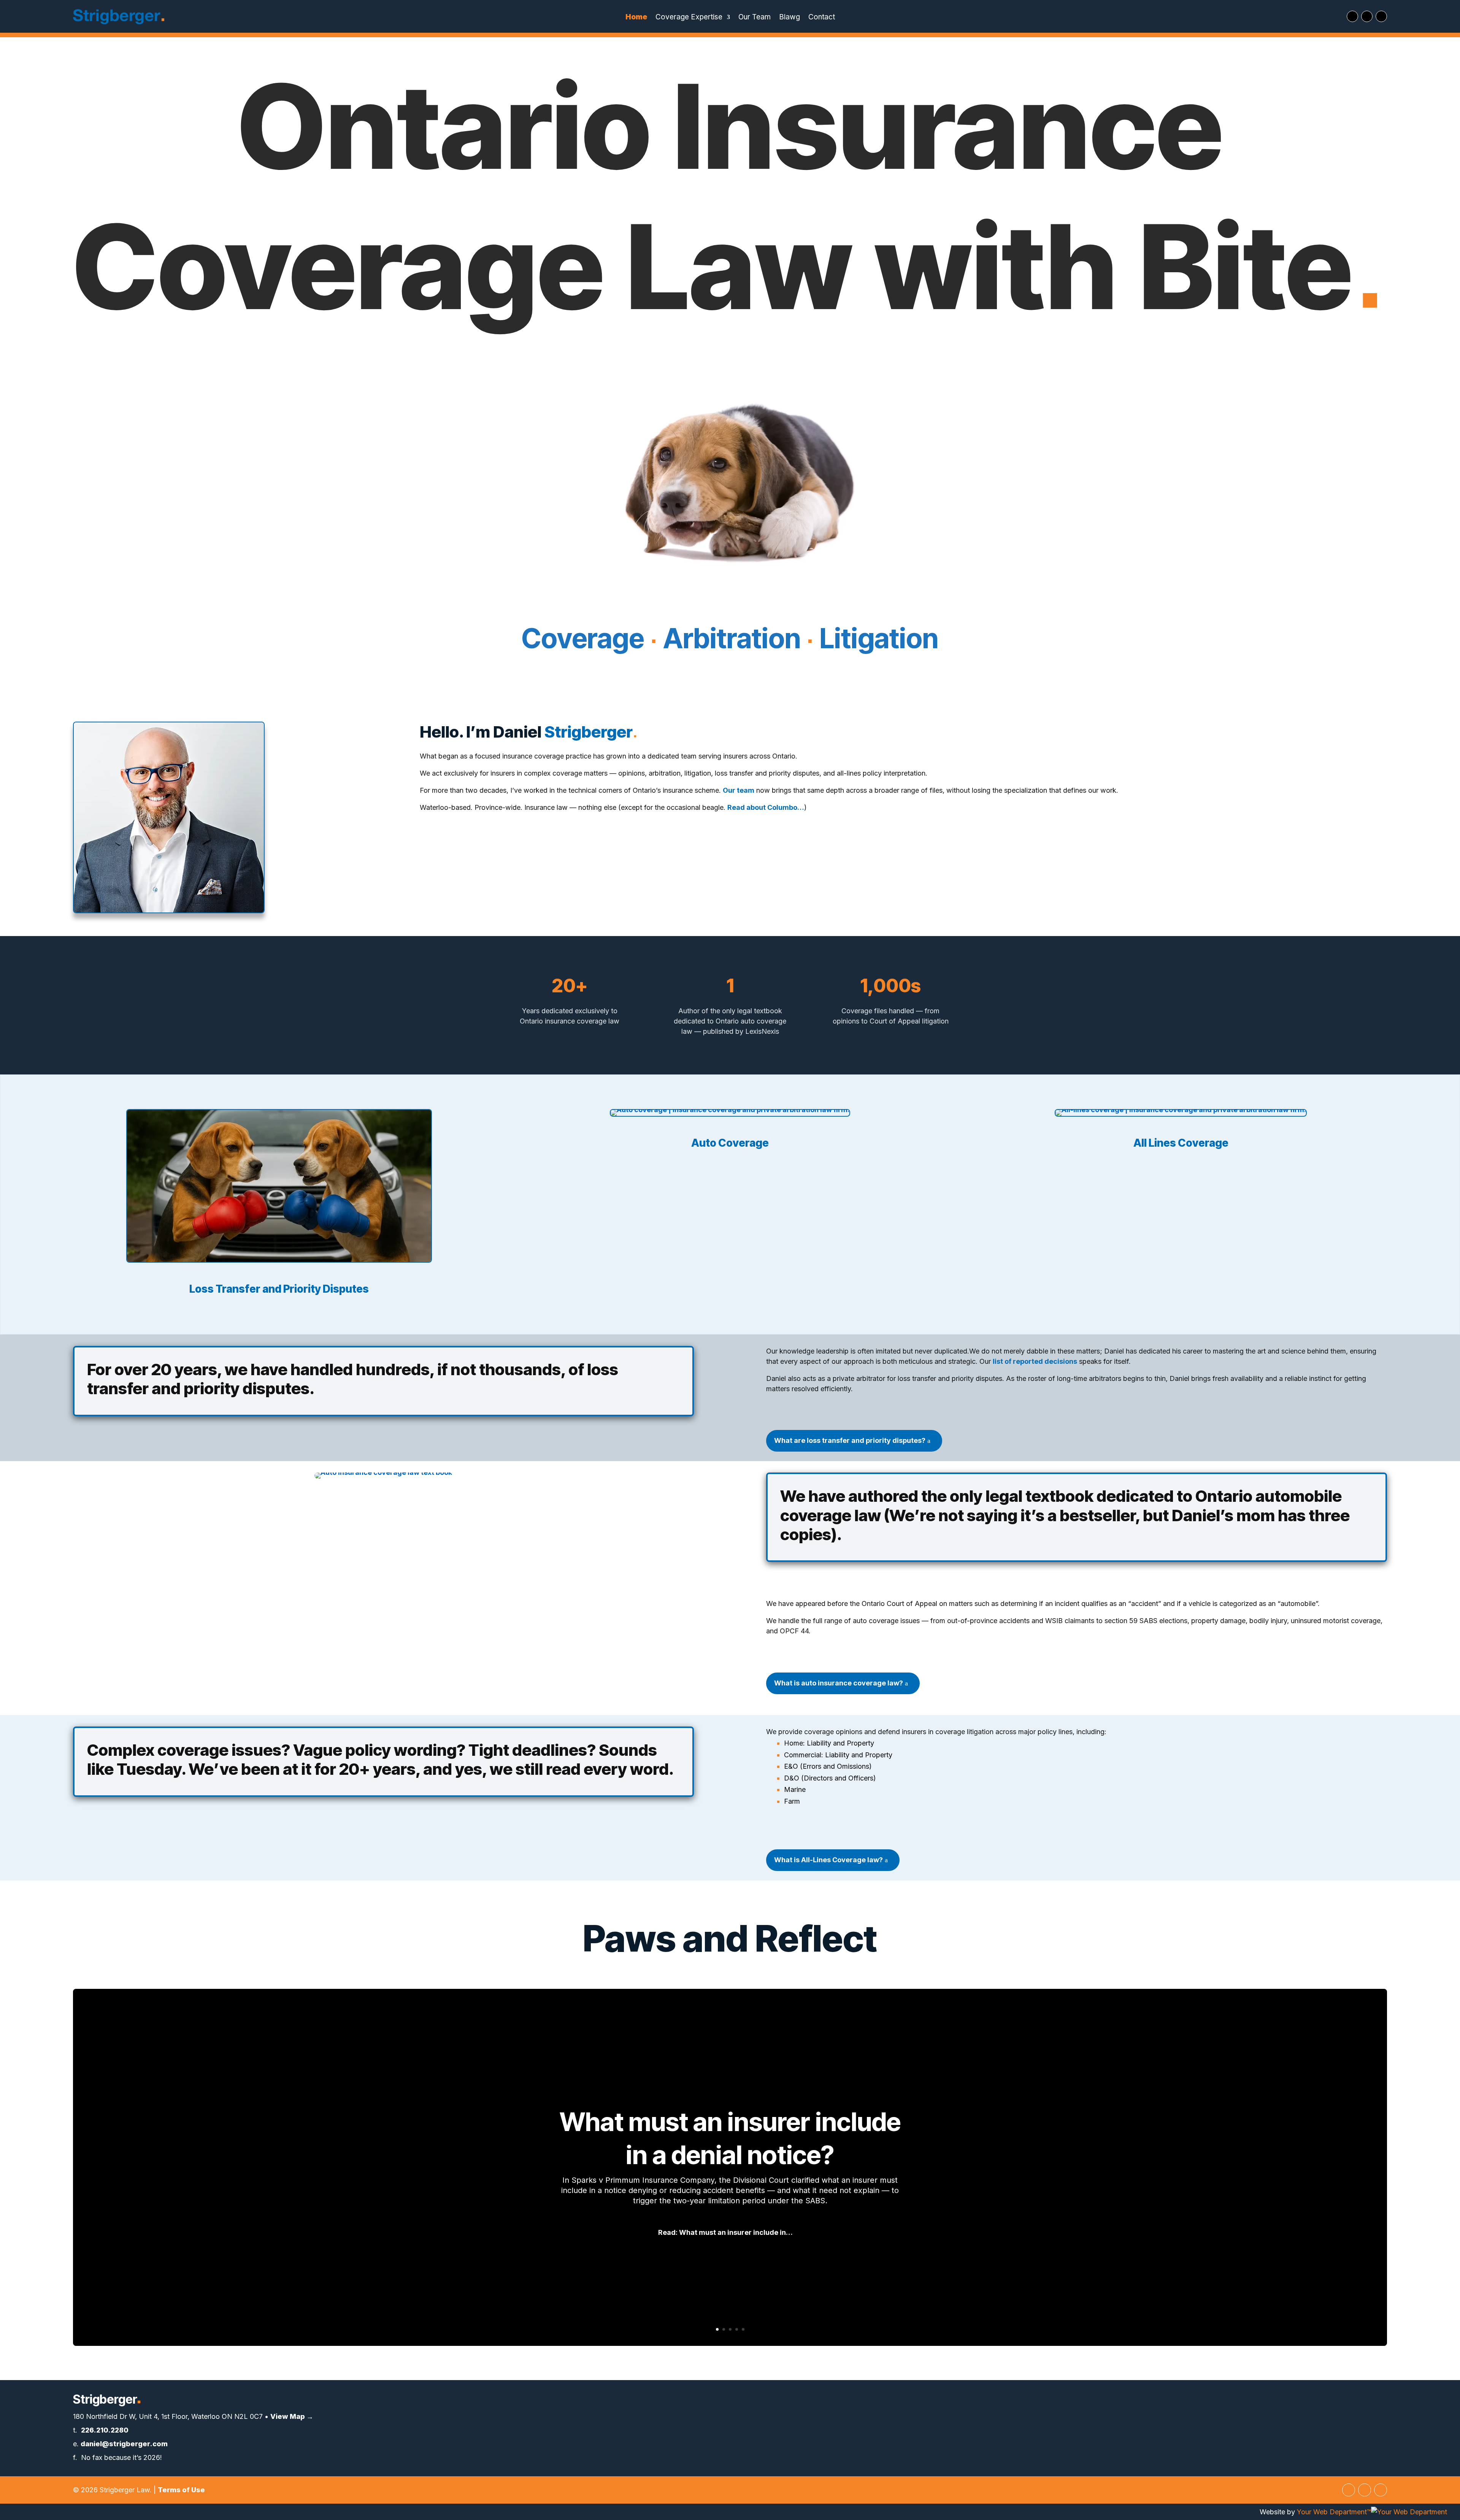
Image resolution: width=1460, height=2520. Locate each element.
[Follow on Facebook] (1367, 16)
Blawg (790, 18)
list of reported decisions (1035, 1361)
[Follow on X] (1352, 16)
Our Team (755, 18)
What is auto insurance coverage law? (839, 1683)
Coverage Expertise (689, 18)
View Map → (292, 2416)
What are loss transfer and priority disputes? (850, 1440)
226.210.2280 (105, 2430)
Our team (739, 790)
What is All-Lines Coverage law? (828, 1860)
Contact (822, 18)
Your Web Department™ (1334, 2512)
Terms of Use (181, 2490)
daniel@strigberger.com (124, 2444)
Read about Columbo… (766, 807)
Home (636, 18)
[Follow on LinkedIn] (1381, 16)
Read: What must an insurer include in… (725, 2233)
